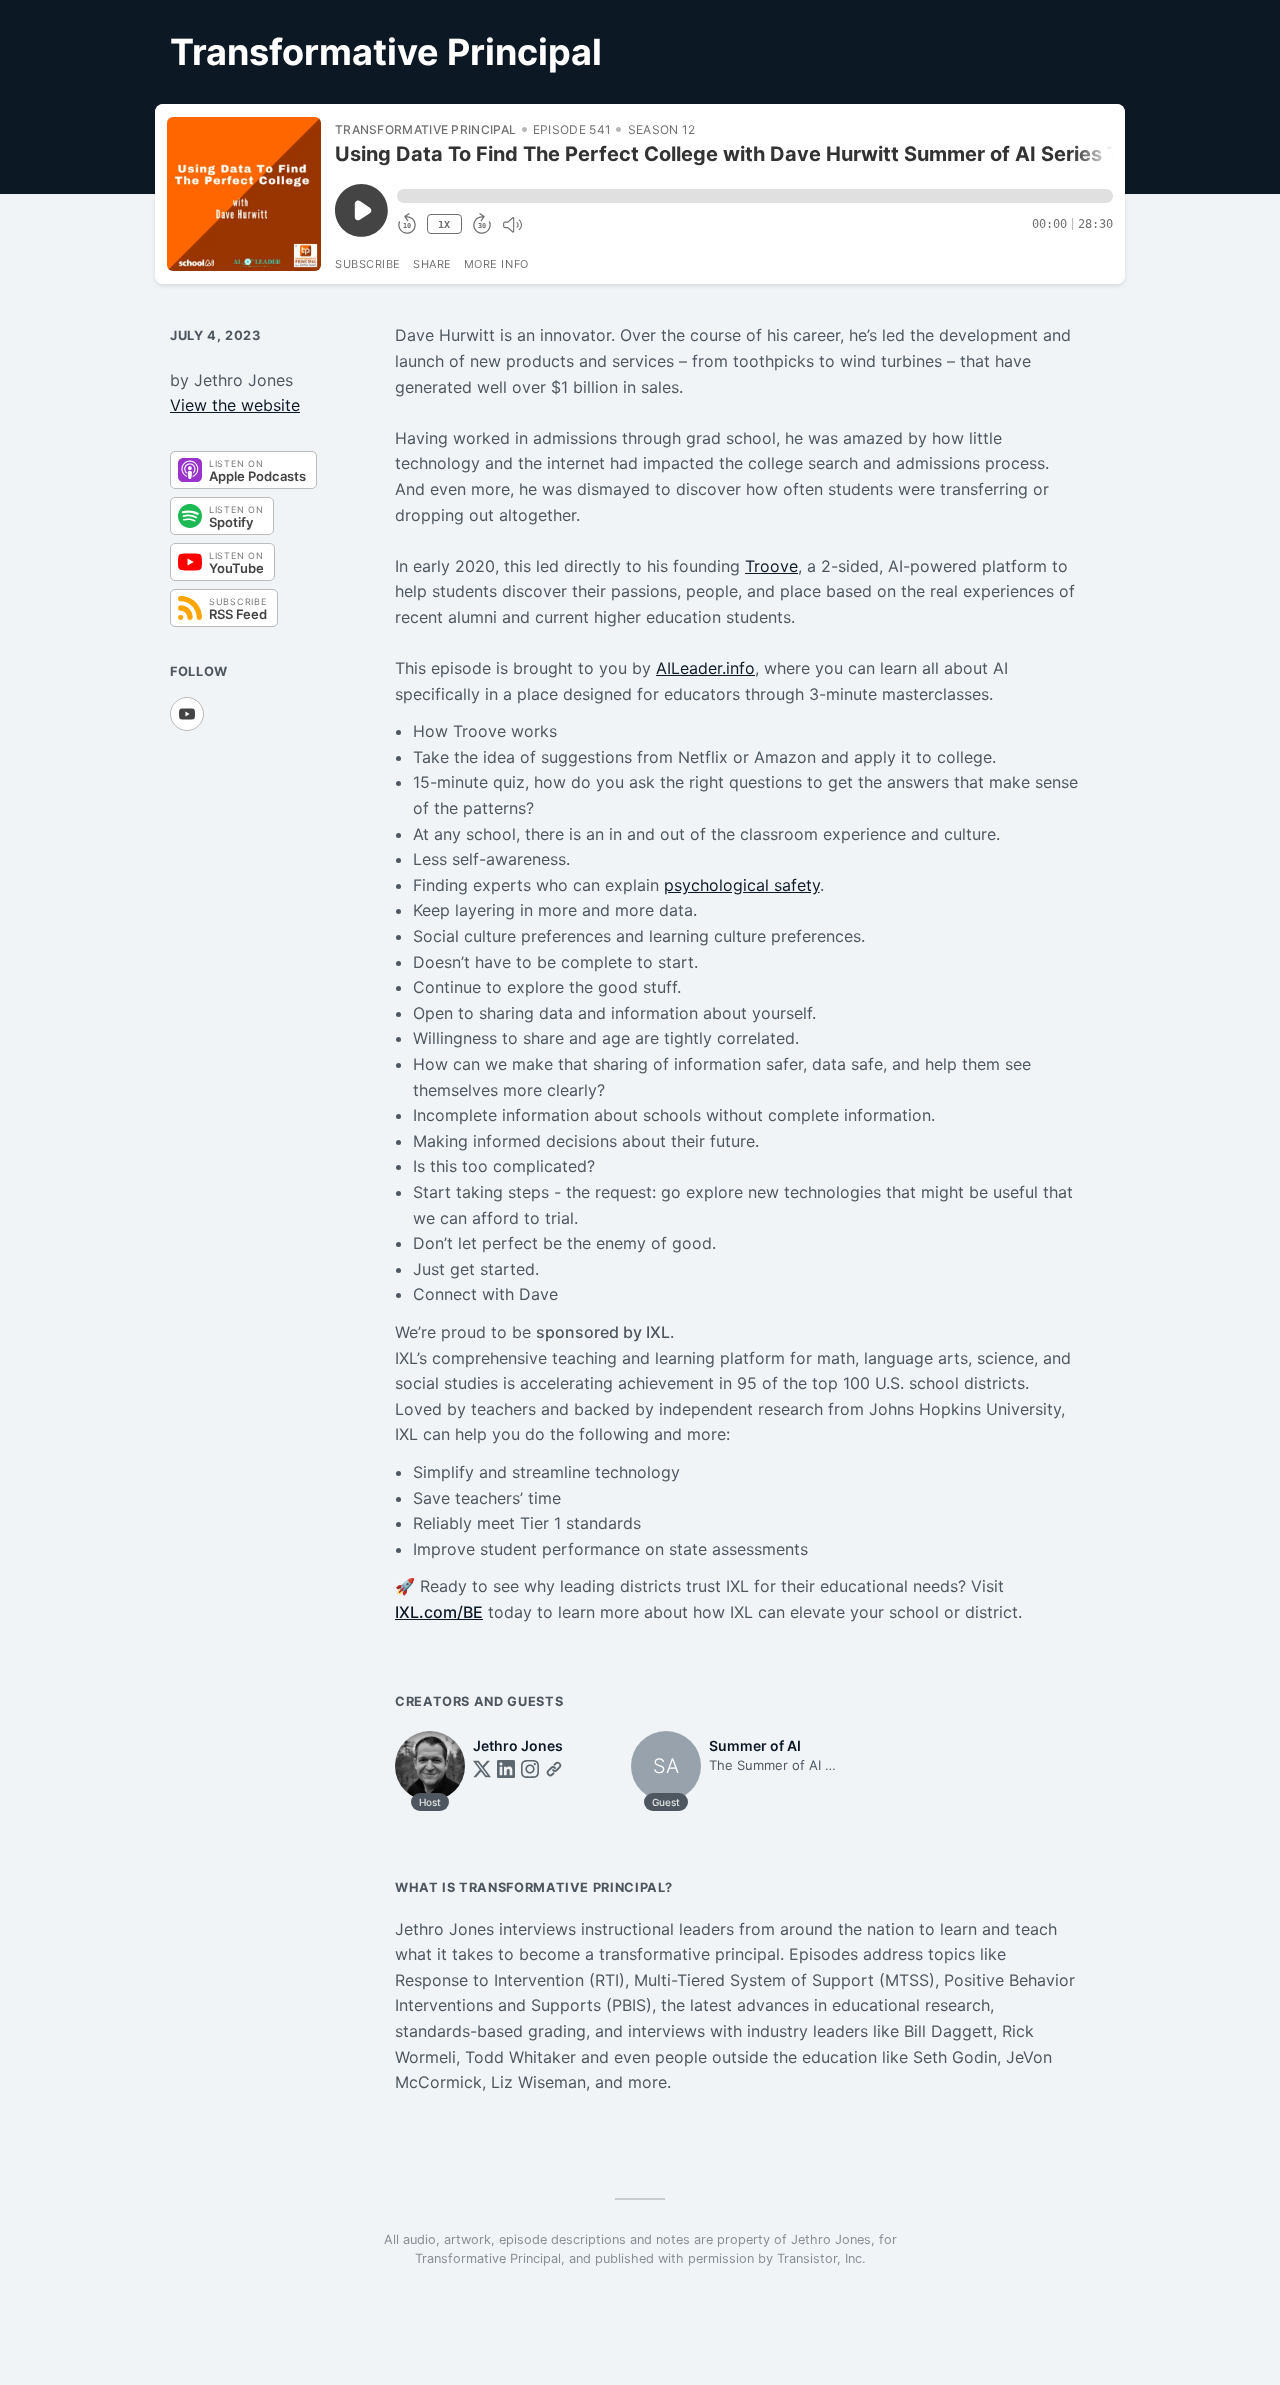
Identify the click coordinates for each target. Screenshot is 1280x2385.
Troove (771, 566)
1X (444, 224)
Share (432, 264)
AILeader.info (705, 668)
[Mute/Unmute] (512, 225)
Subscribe (368, 264)
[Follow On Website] (554, 1769)
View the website (235, 405)
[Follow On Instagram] (530, 1769)
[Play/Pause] (244, 194)
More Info (496, 264)
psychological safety (742, 885)
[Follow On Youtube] (187, 714)
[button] (755, 196)
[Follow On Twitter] (482, 1769)
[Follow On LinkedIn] (506, 1769)
